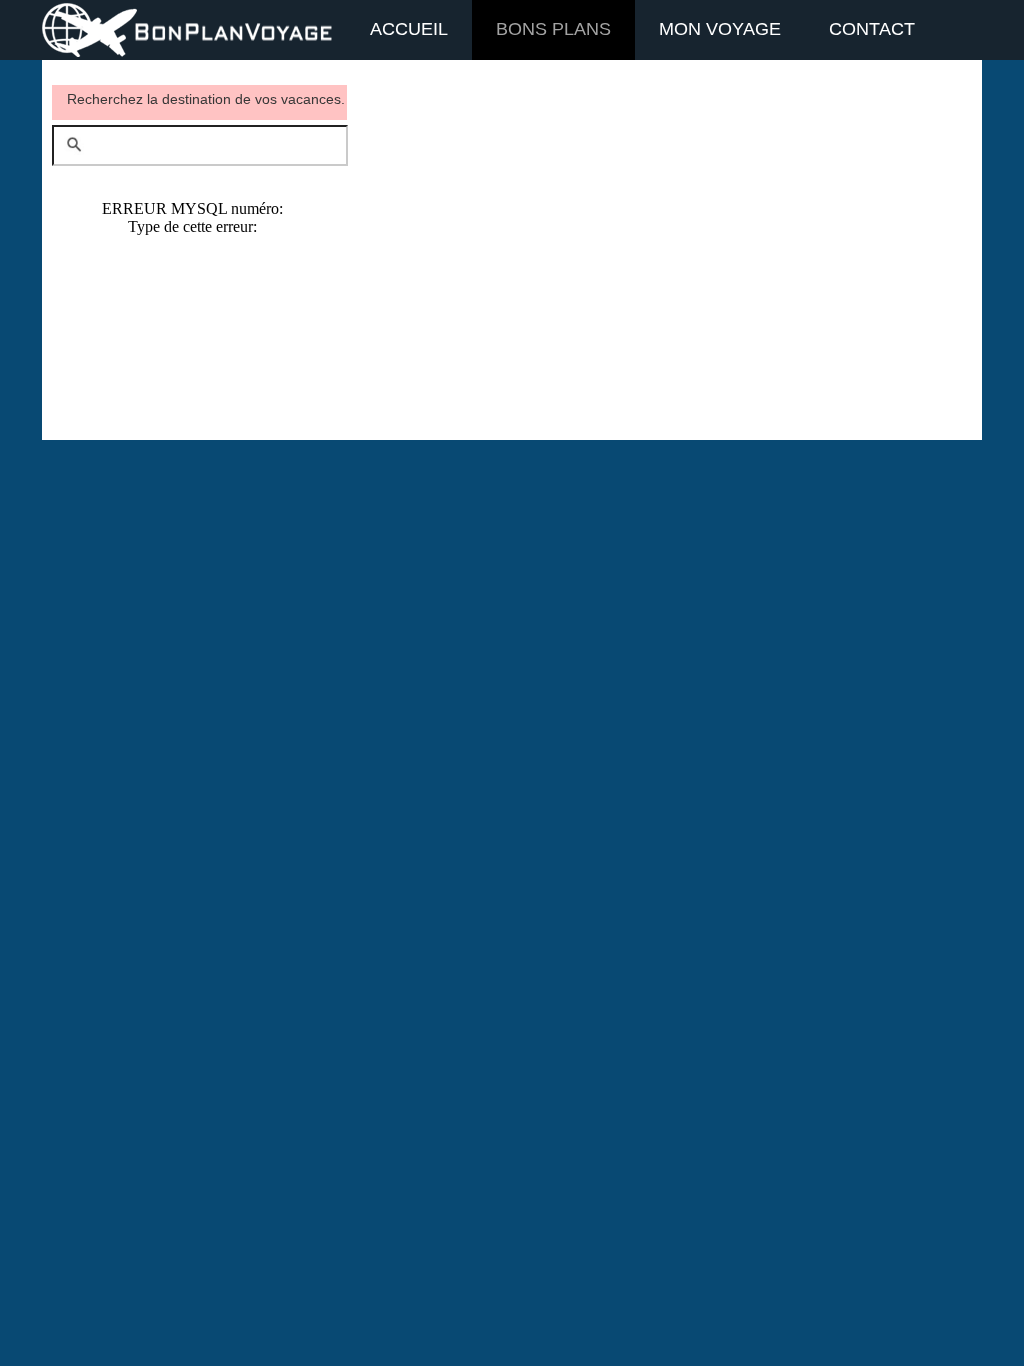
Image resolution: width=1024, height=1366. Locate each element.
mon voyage (720, 29)
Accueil (409, 29)
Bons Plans (553, 29)
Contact (872, 29)
